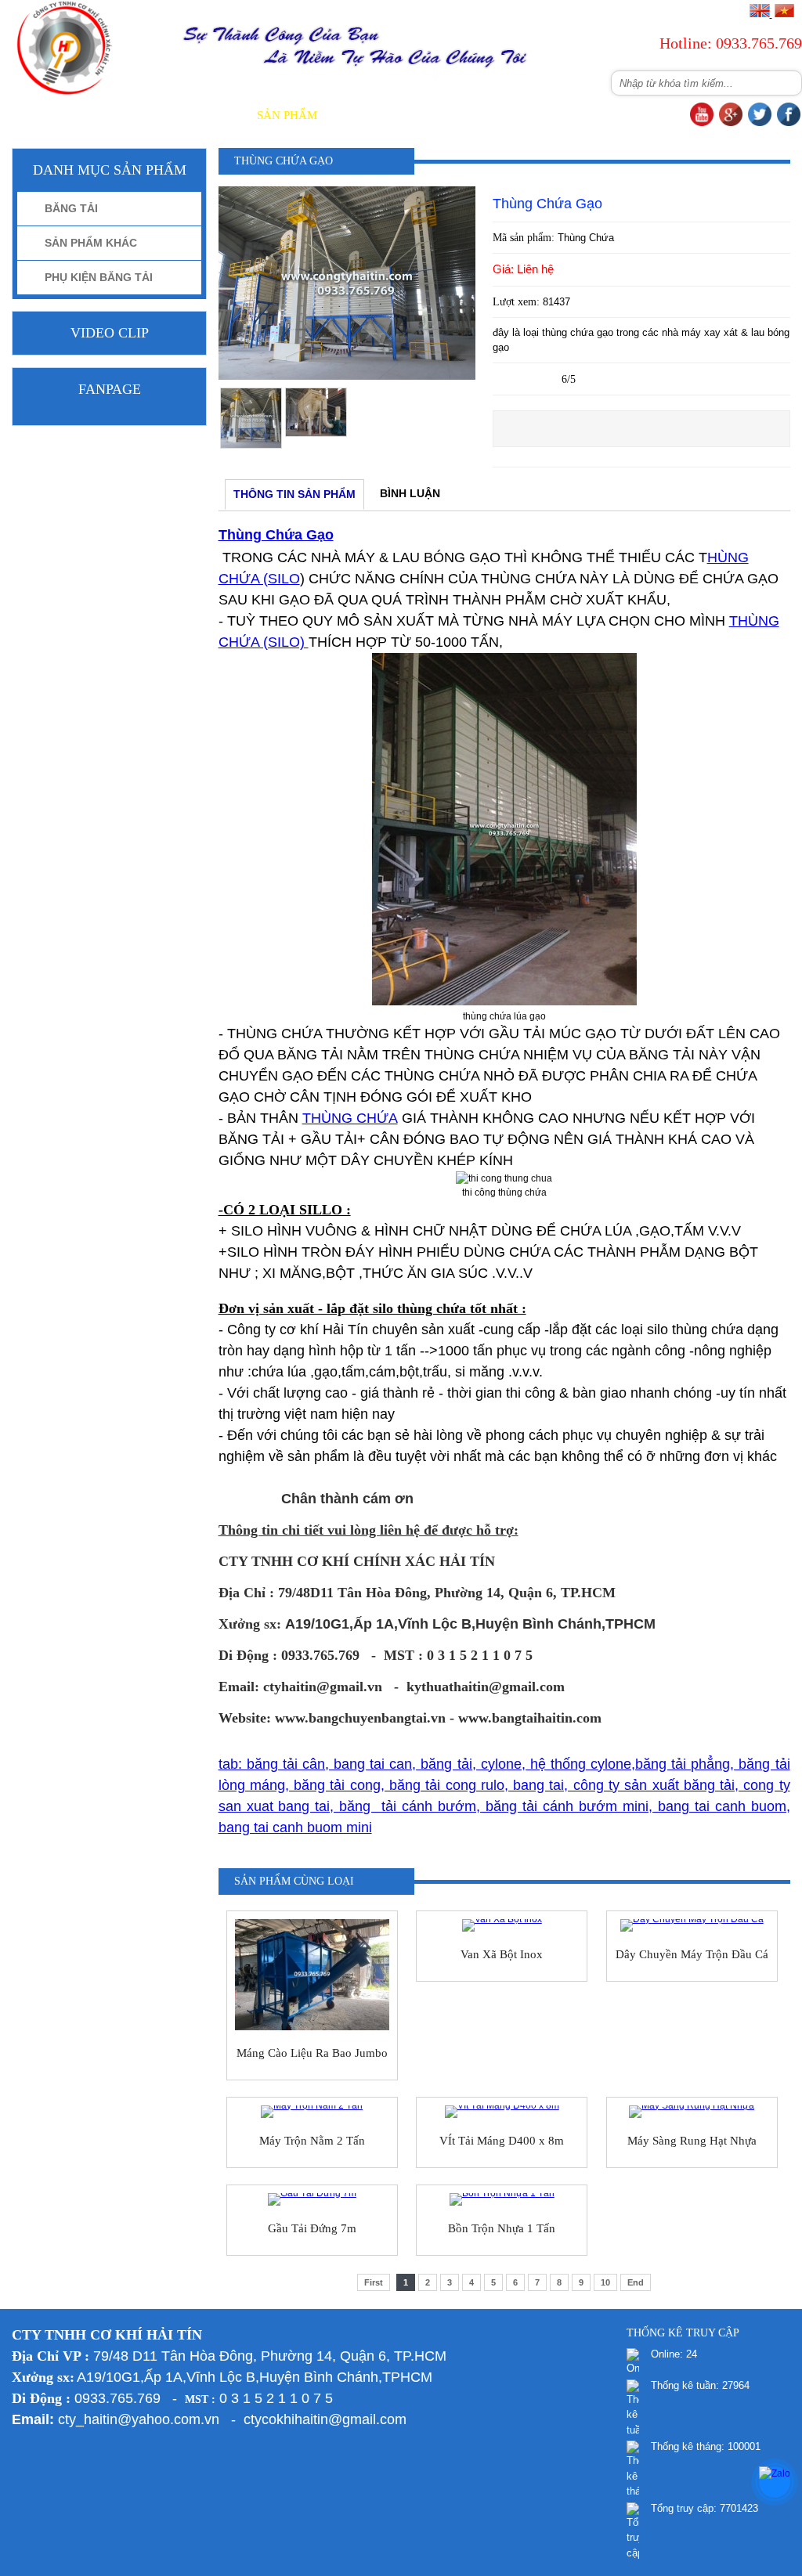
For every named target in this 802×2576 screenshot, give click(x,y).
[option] (251, 419)
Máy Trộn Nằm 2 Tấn (312, 2141)
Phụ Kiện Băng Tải (99, 277)
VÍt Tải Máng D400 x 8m (502, 2141)
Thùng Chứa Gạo (276, 535)
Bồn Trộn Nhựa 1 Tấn (502, 2228)
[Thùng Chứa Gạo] (347, 377)
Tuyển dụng (575, 115)
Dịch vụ (363, 115)
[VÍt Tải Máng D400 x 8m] (502, 2112)
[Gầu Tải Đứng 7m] (312, 2199)
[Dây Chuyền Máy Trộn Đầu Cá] (692, 1925)
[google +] (731, 123)
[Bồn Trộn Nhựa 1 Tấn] (502, 2199)
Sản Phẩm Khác (91, 243)
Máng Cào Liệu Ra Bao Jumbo (312, 2053)
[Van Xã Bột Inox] (502, 1925)
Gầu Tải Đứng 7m (312, 2228)
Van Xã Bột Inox (502, 1954)
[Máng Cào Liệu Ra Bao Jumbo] (312, 1975)
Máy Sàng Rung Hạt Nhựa (692, 2141)
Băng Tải (71, 208)
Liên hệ (658, 115)
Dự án (496, 115)
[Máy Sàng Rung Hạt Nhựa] (692, 2112)
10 (605, 2282)
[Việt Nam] (784, 14)
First (374, 2282)
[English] (760, 14)
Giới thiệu (204, 115)
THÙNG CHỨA (350, 1118)
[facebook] (789, 123)
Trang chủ (117, 115)
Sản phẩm (287, 115)
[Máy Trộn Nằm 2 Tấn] (312, 2112)
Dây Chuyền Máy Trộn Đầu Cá (692, 1954)
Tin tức (432, 115)
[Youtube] (702, 123)
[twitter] (760, 123)
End (636, 2282)
